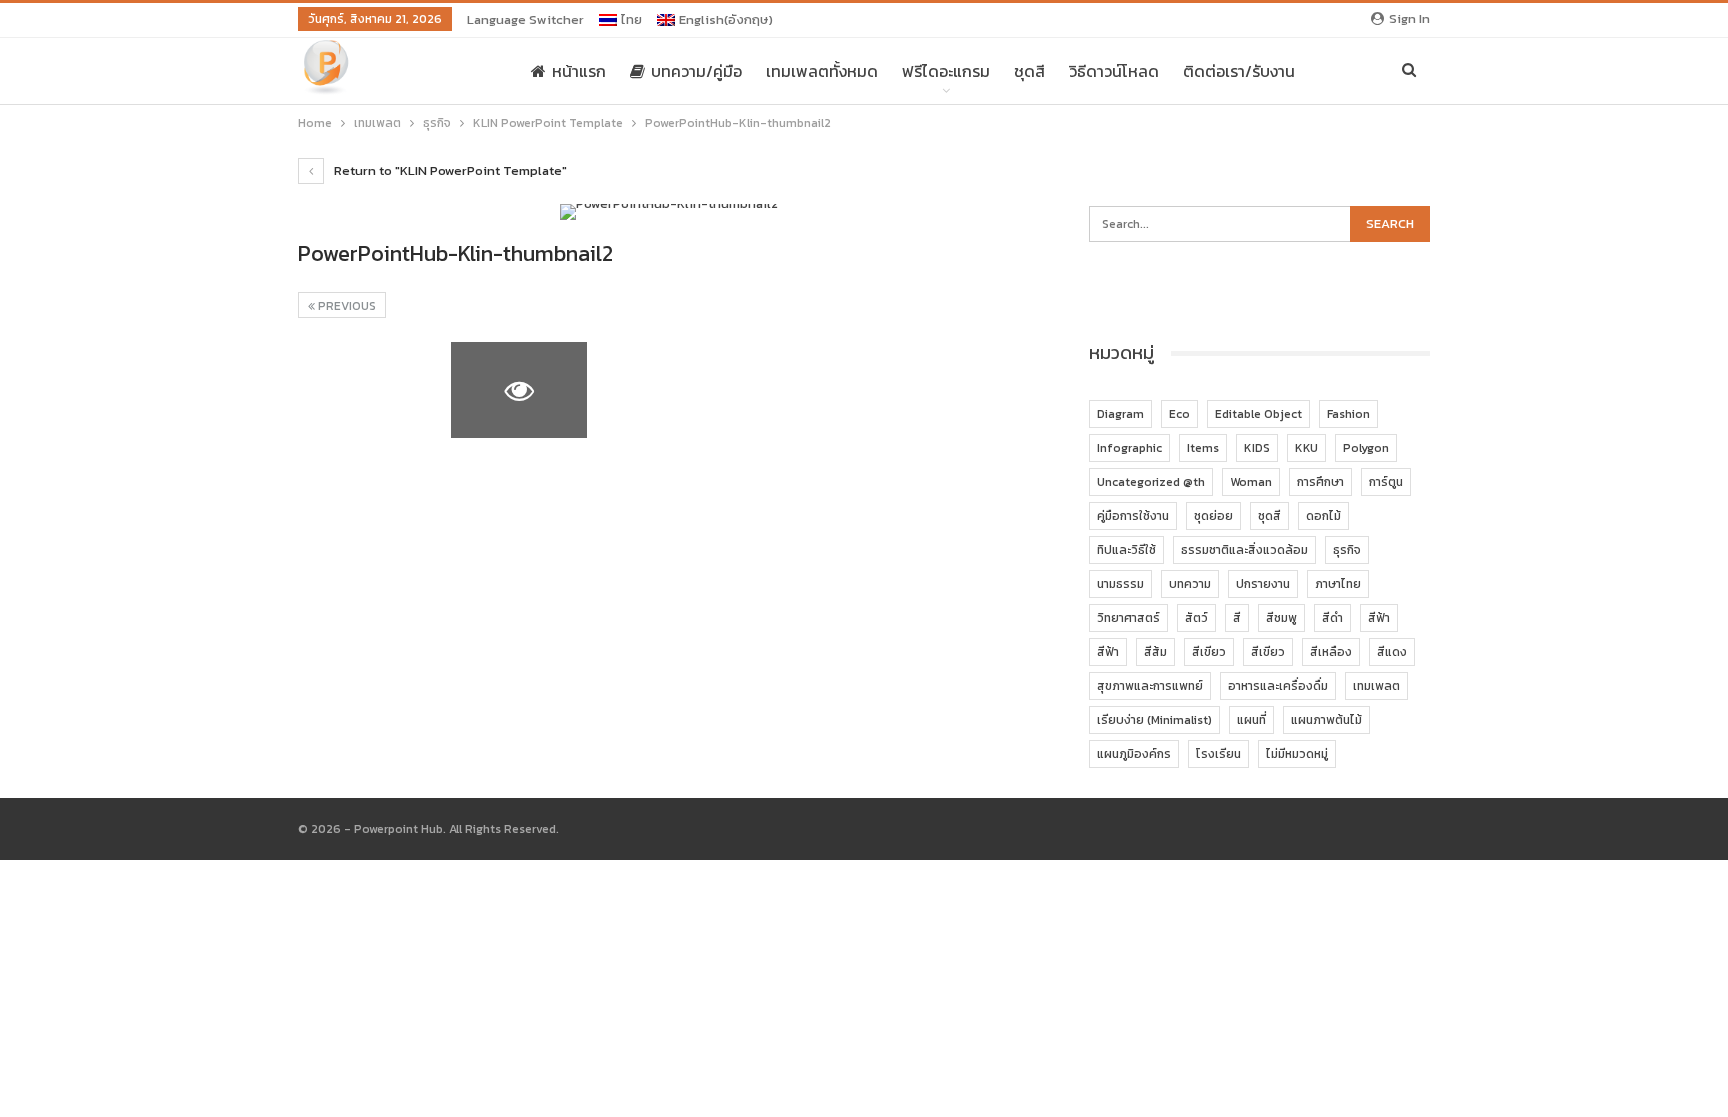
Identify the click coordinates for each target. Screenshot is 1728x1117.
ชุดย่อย (1213, 516)
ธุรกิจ (1347, 550)
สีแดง (1392, 652)
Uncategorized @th (1151, 482)
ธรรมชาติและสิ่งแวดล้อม (1244, 550)
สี (1237, 618)
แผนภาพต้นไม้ (1326, 720)
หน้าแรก (579, 71)
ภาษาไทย (1338, 584)
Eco (1179, 414)
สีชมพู (1281, 618)
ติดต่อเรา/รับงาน (1239, 71)
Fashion (1348, 414)
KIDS (1257, 448)
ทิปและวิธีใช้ (1126, 550)
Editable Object (1258, 414)
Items (1203, 448)
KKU (1306, 448)
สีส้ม (1155, 652)
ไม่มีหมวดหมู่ (1297, 754)
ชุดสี (1029, 71)
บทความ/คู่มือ (696, 71)
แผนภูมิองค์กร (1134, 754)
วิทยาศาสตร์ (1128, 618)
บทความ (1190, 584)
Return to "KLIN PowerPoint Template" (449, 170)
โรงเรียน (1218, 754)
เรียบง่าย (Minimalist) (1154, 720)
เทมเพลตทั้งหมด (822, 71)
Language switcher (525, 19)
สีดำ (1332, 618)
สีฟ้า (1379, 618)
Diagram (1120, 414)
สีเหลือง (1331, 652)
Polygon (1366, 448)
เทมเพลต (1376, 686)
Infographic (1129, 448)
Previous (345, 306)
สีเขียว (1209, 652)
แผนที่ (1251, 720)
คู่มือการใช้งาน (1133, 516)
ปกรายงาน (1263, 584)
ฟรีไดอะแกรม (946, 71)
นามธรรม (1120, 584)
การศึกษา (1320, 482)
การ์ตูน (1386, 482)
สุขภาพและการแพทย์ (1150, 686)
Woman (1251, 482)
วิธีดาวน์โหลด (1114, 71)
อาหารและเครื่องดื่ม (1278, 686)
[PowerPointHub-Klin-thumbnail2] (366, 390)
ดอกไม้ (1323, 516)
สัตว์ (1196, 618)
